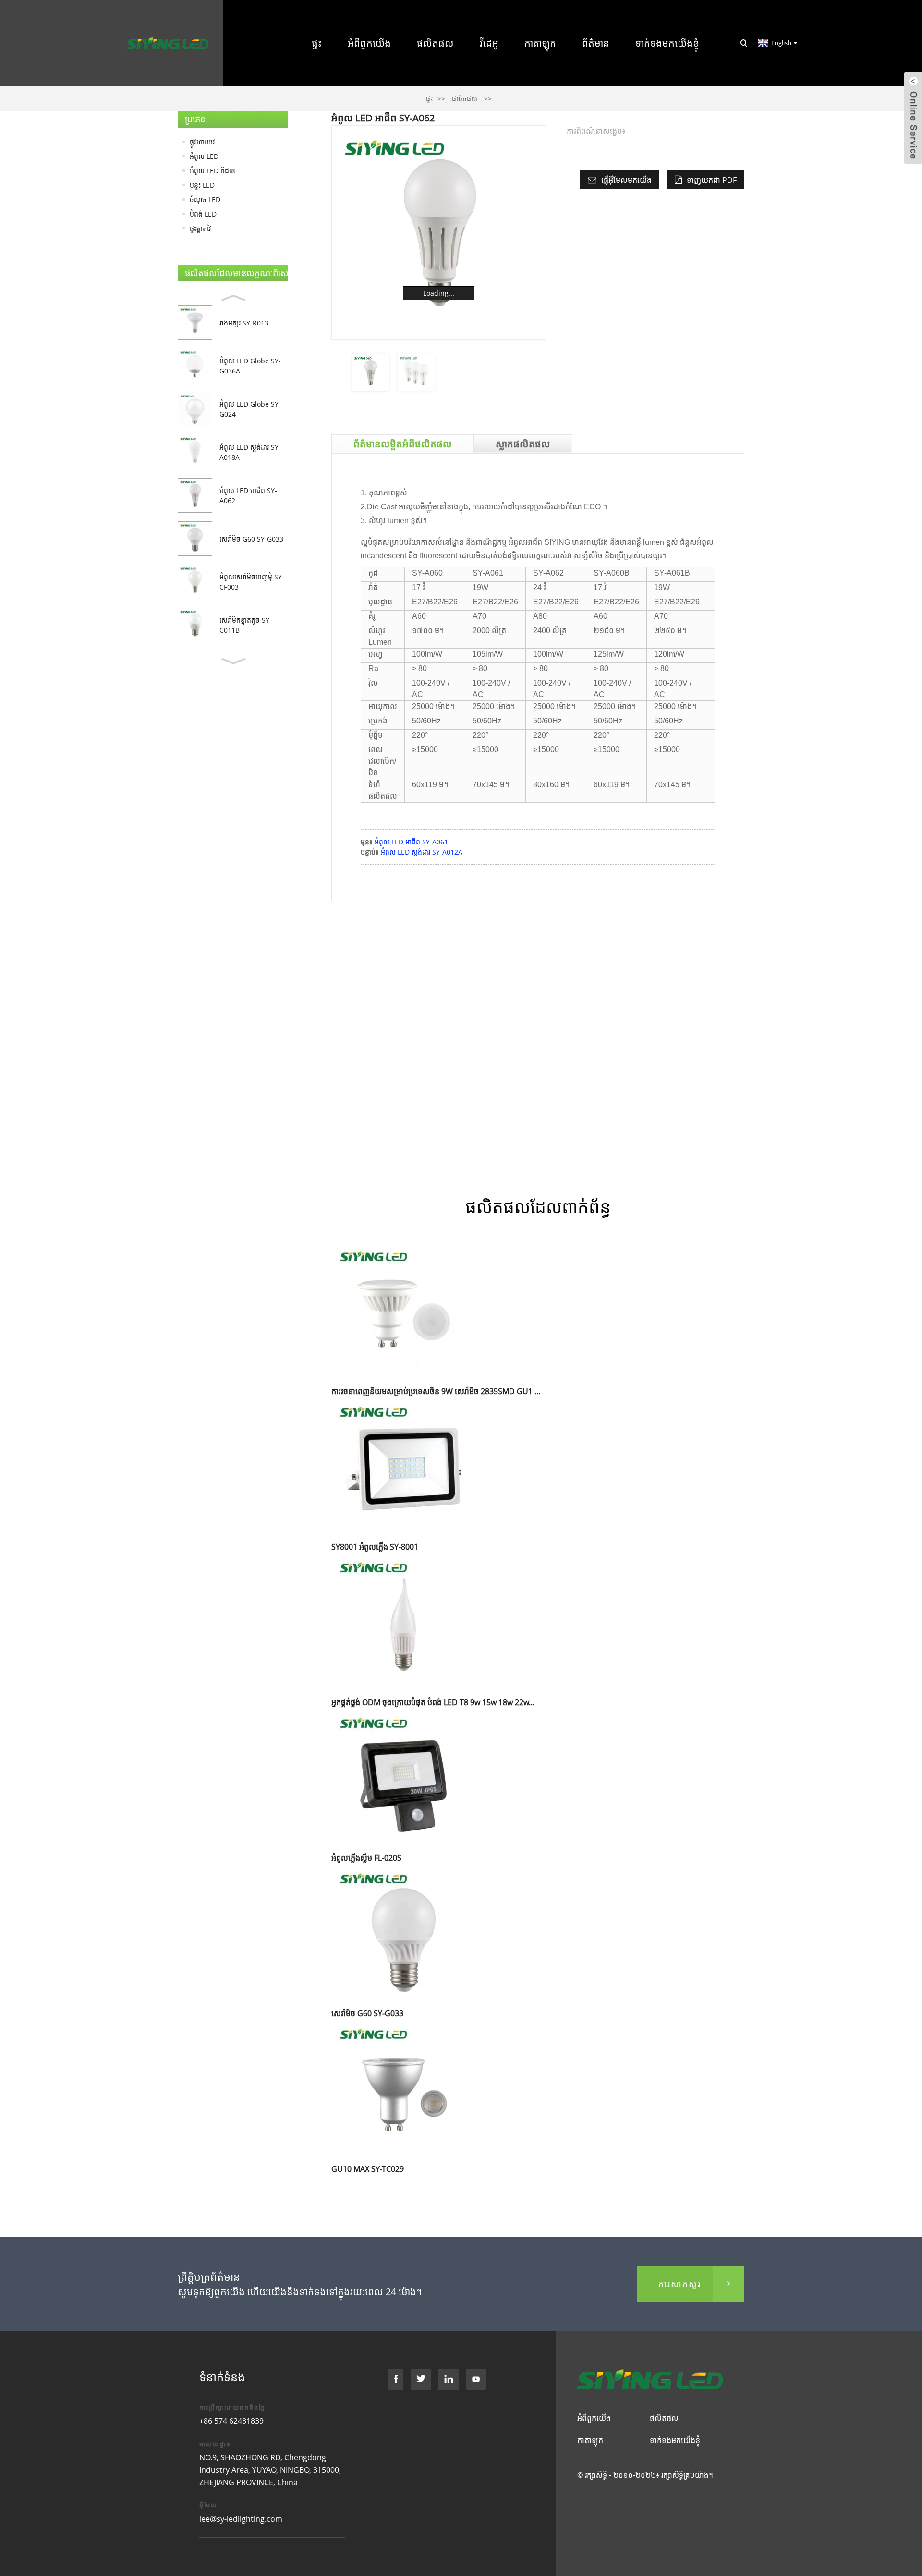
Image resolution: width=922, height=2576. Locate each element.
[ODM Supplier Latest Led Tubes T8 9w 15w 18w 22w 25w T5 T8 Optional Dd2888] (403, 1623)
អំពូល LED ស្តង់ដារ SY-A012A (422, 852)
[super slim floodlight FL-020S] (403, 1779)
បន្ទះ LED (202, 185)
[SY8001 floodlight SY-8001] (403, 1468)
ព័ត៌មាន (596, 43)
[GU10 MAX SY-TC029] (403, 2090)
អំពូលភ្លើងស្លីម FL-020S (366, 1858)
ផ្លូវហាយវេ (202, 142)
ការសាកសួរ (680, 2284)
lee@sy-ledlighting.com (241, 2519)
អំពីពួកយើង (369, 43)
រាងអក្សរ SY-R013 (244, 323)
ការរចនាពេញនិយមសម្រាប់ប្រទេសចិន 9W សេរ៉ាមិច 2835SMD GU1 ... (436, 1391)
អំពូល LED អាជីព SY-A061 (411, 842)
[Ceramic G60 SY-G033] (403, 1934)
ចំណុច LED (205, 199)
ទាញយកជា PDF (712, 180)
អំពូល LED (204, 156)
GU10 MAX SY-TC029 (368, 2169)
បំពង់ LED (203, 214)
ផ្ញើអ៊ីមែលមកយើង (626, 180)
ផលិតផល (435, 43)
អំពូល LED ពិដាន (212, 171)
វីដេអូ (489, 43)
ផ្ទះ (317, 43)
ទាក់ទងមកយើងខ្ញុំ (667, 43)
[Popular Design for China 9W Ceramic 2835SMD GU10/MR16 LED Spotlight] (403, 1312)
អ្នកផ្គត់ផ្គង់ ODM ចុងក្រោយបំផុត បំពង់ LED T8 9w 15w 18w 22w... (433, 1702)
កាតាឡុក (540, 43)
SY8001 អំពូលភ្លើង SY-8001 (375, 1547)
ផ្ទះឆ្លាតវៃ (200, 228)
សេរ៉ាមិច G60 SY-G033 (251, 539)
